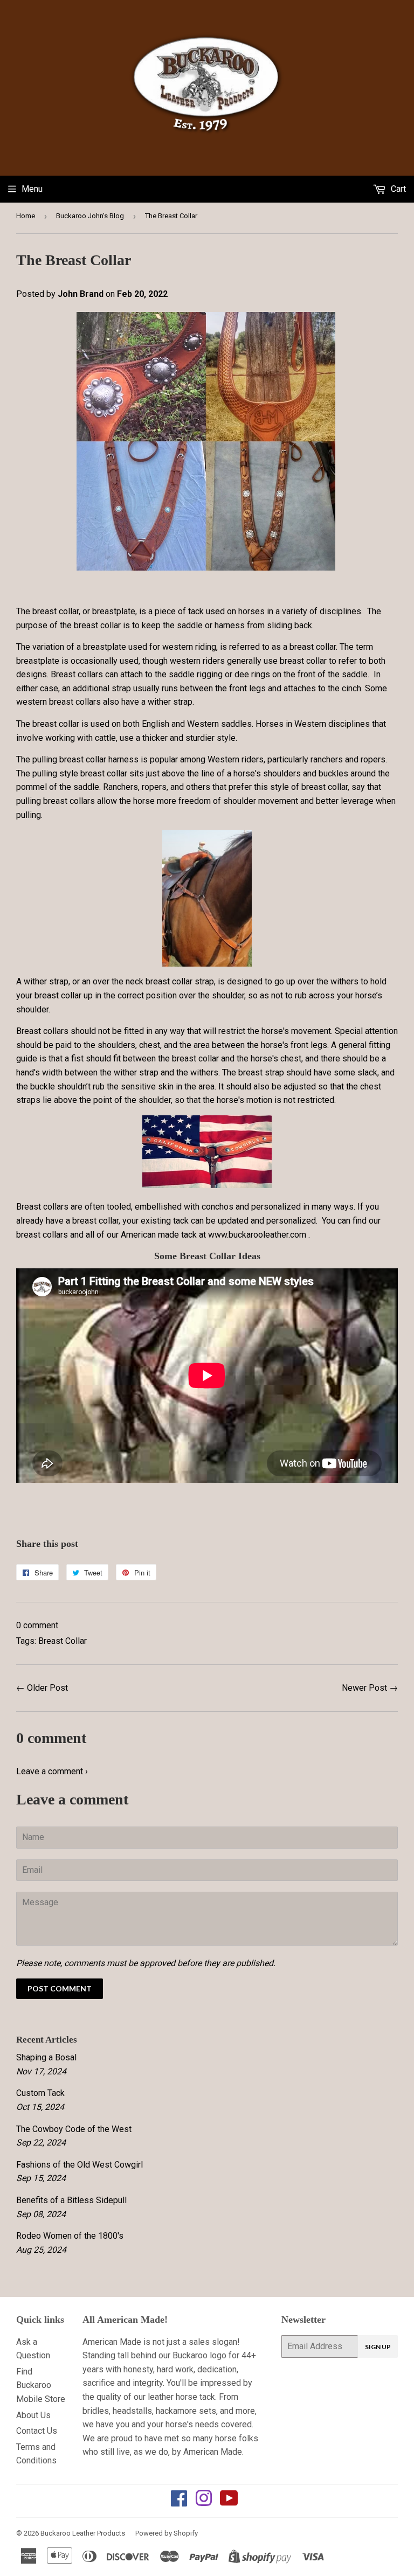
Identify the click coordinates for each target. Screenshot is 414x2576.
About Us (33, 2415)
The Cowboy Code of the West (74, 2129)
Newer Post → (370, 1688)
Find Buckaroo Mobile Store (41, 2385)
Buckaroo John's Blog (90, 216)
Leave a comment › (52, 1771)
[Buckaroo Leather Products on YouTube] (229, 2502)
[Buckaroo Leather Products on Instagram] (204, 2502)
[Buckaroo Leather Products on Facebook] (179, 2502)
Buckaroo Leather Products (83, 2533)
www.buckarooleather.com (257, 1235)
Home (26, 216)
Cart (397, 189)
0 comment (37, 1625)
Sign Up (378, 2347)
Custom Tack (40, 2093)
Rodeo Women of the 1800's (70, 2236)
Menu (32, 189)
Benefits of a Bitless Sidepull (71, 2200)
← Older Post (42, 1688)
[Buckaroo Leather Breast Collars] (206, 568)
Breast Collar (63, 1641)
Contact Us (37, 2431)
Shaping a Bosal (46, 2057)
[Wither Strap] (207, 898)
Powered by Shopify (167, 2533)
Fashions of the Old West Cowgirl (80, 2165)
